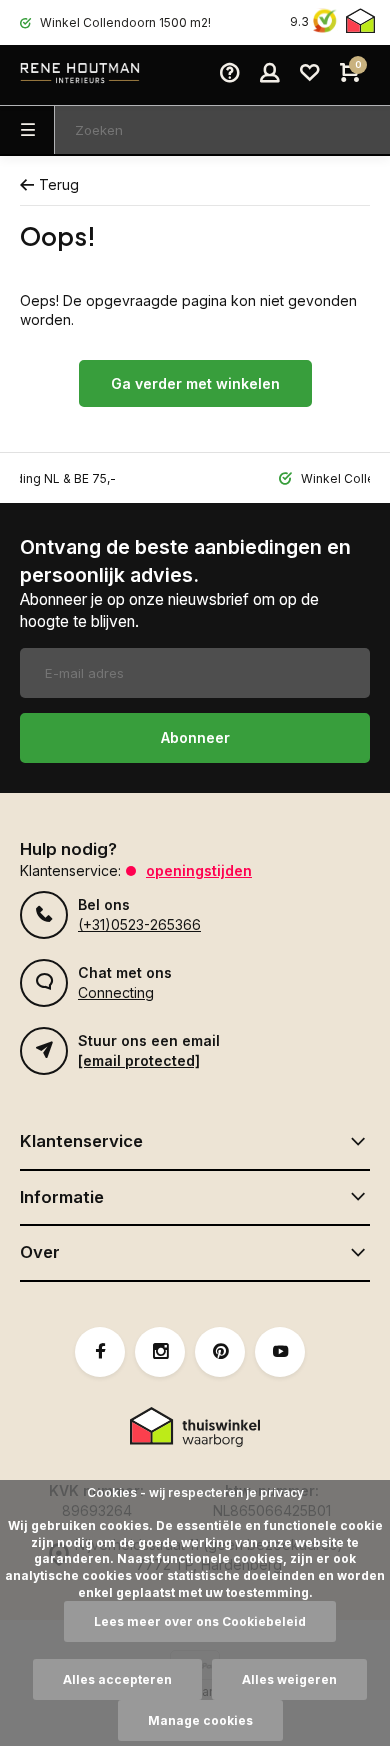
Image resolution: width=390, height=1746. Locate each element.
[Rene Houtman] (80, 75)
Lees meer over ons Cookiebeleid (200, 1621)
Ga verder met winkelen (195, 383)
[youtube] (280, 1352)
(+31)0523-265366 (139, 924)
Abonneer (195, 737)
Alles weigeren (289, 1679)
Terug (59, 184)
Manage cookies (200, 1720)
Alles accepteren (117, 1679)
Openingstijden (199, 870)
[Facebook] (100, 1352)
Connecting (116, 992)
